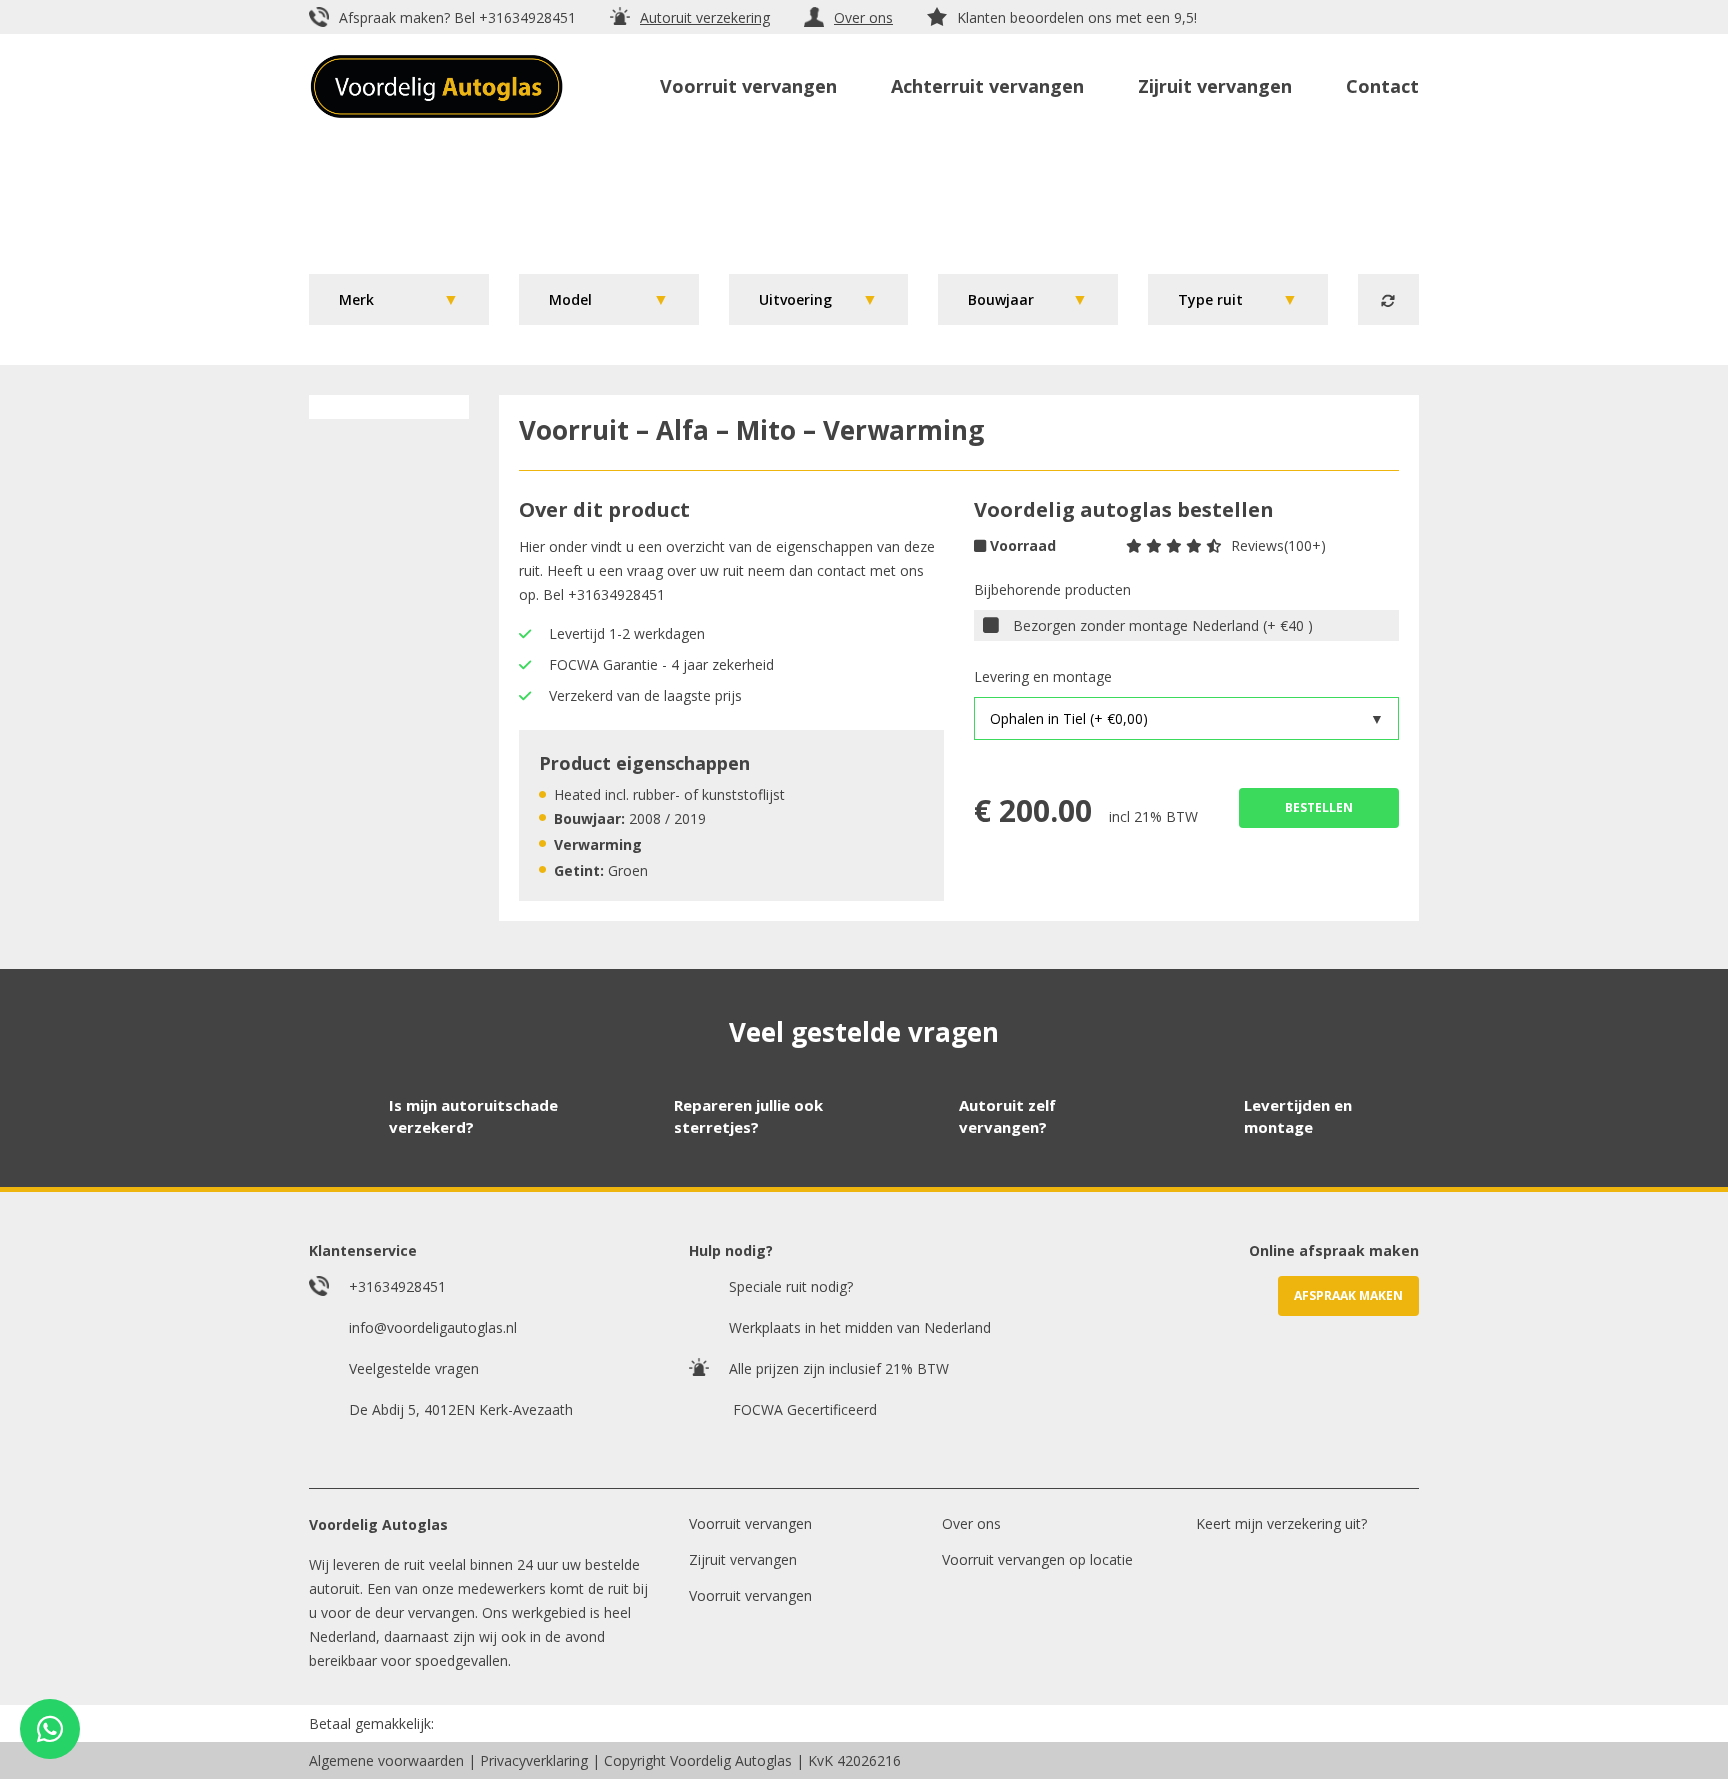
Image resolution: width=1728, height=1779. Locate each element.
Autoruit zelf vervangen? (1007, 1116)
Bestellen (1319, 807)
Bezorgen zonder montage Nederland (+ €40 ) (1163, 625)
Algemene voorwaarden (386, 1760)
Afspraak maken (1348, 1295)
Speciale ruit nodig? (791, 1286)
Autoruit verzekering (705, 17)
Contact (1382, 86)
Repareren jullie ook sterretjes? (748, 1116)
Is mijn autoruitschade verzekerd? (473, 1116)
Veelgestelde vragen (414, 1368)
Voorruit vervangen (748, 86)
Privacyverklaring (534, 1760)
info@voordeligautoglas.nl (433, 1327)
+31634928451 (527, 17)
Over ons (863, 17)
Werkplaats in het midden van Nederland (860, 1327)
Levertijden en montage (1298, 1116)
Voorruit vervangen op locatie (1037, 1559)
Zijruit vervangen (1215, 86)
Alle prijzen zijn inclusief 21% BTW (839, 1368)
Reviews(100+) (1278, 545)
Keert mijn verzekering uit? (1281, 1523)
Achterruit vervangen (987, 86)
